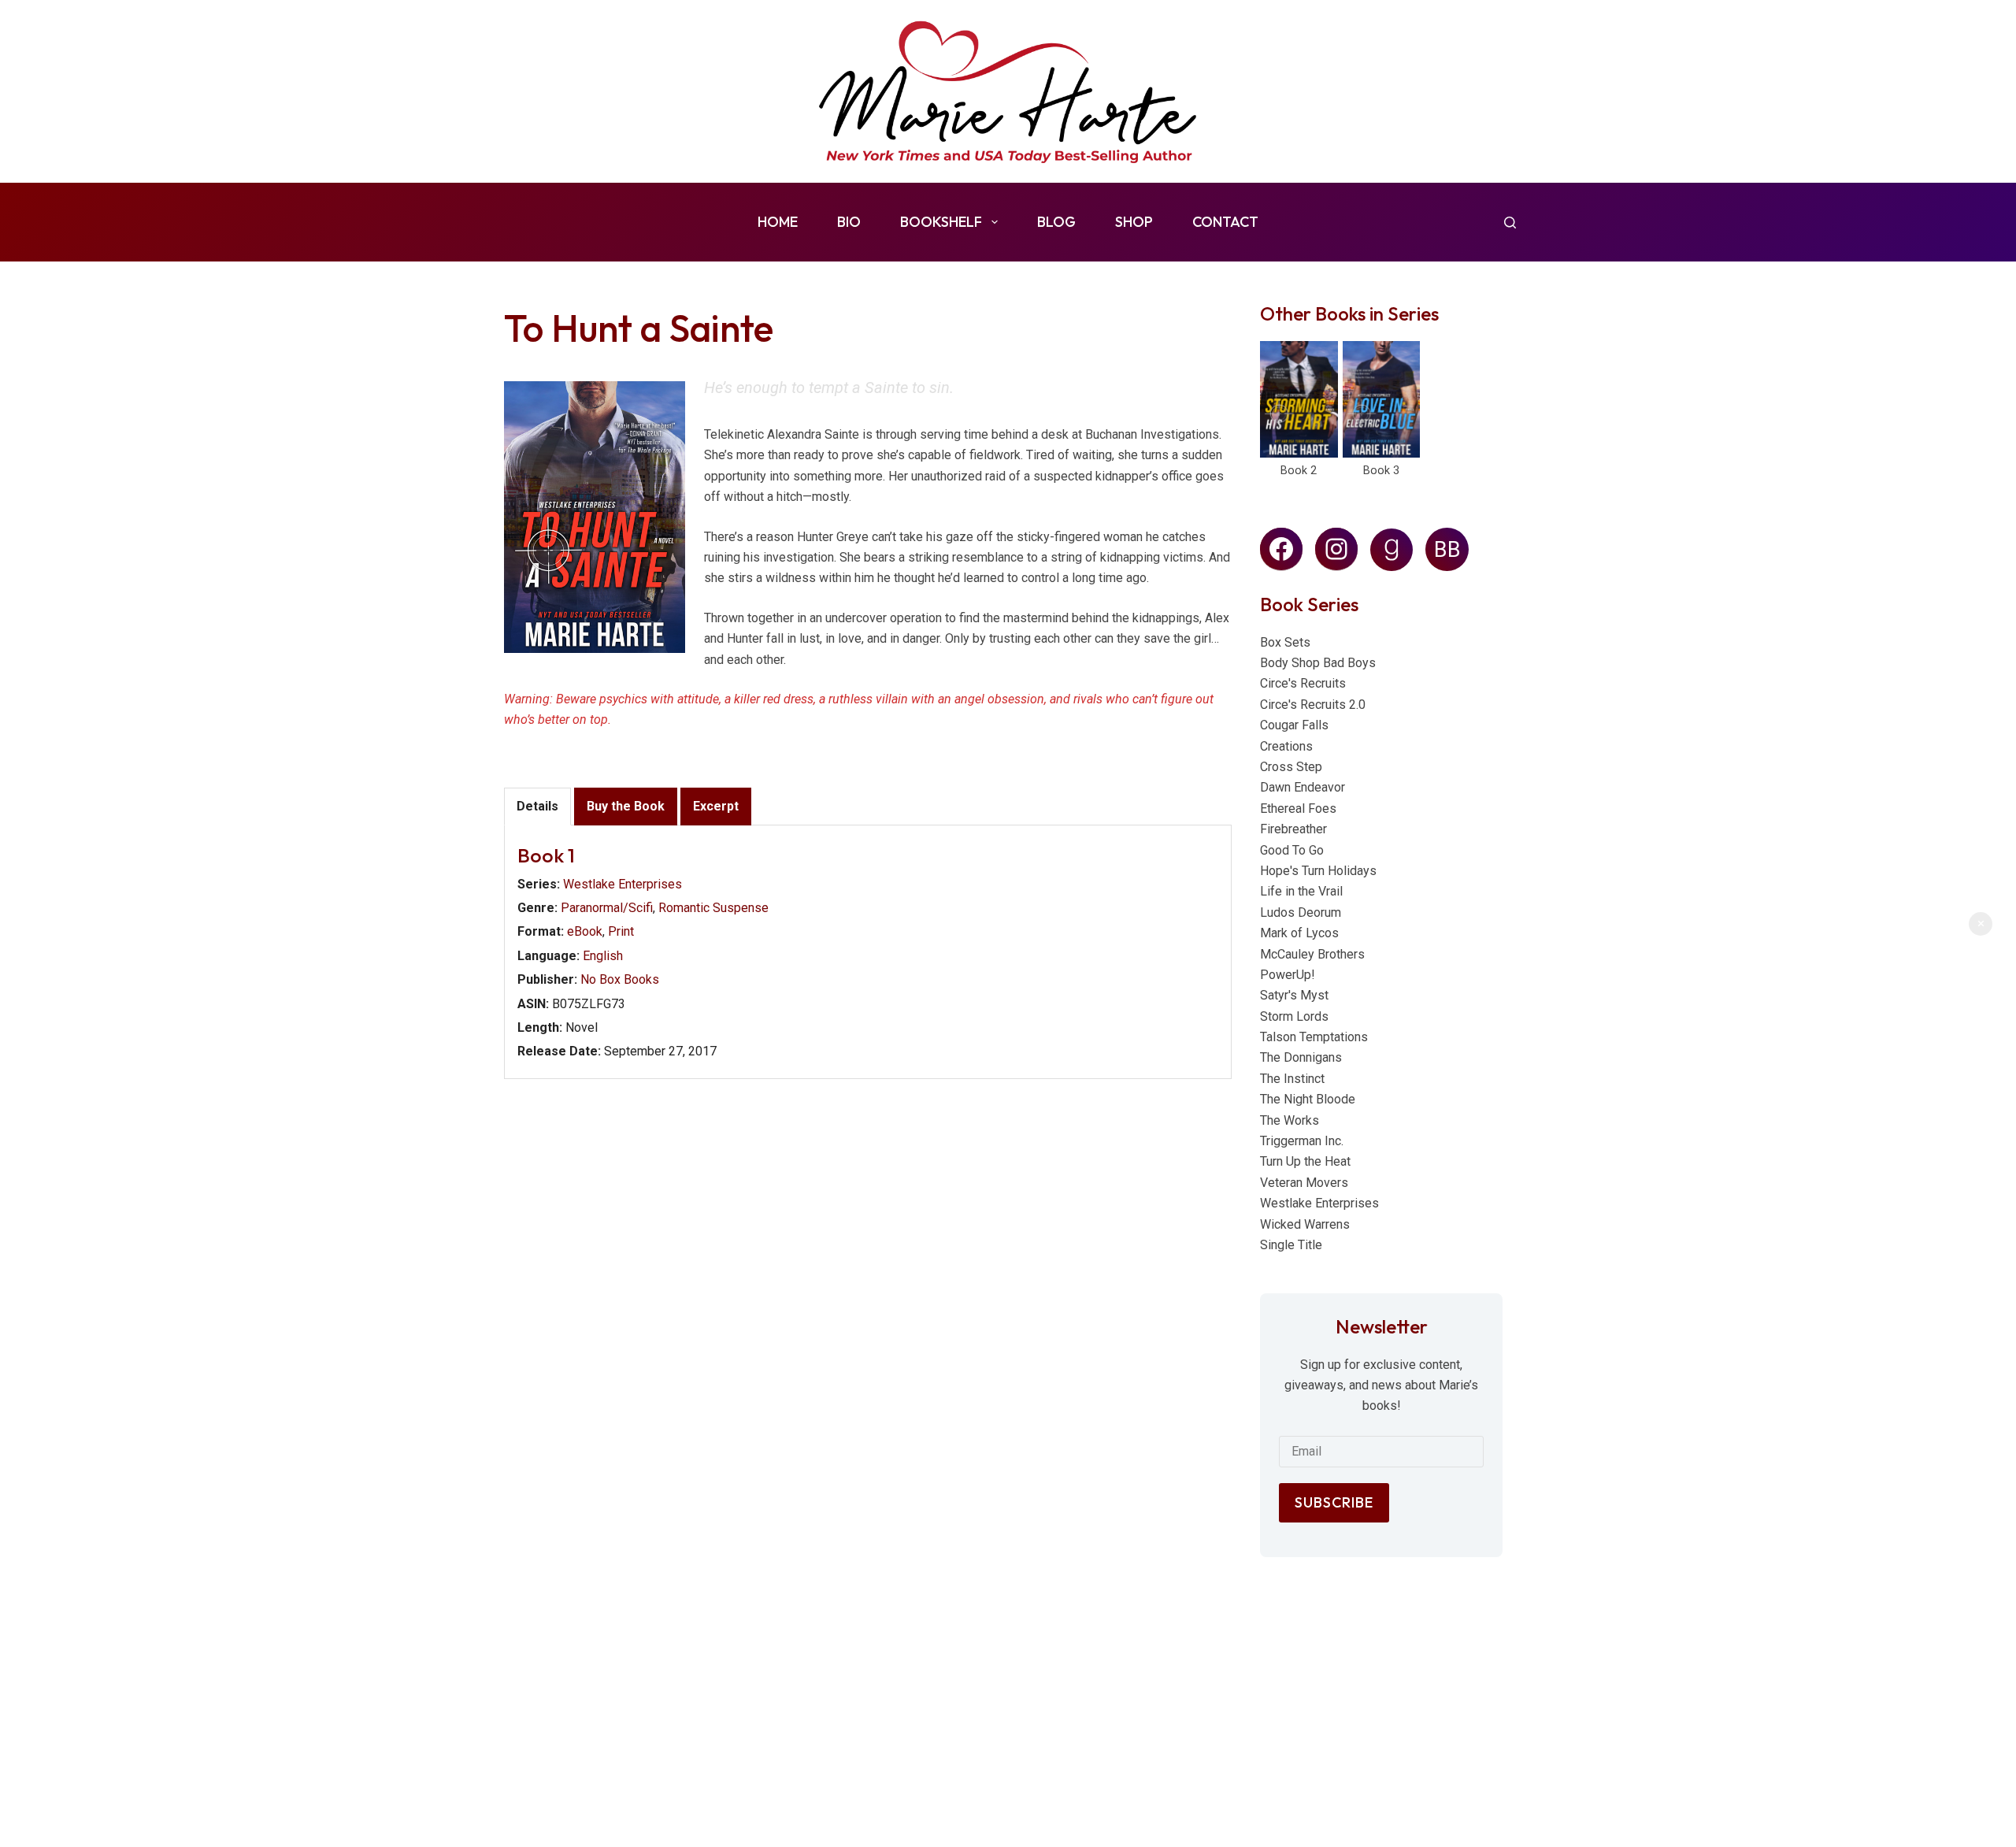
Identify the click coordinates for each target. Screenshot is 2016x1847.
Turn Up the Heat (1305, 1161)
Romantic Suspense (713, 908)
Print (621, 931)
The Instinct (1292, 1079)
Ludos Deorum (1301, 912)
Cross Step (1291, 767)
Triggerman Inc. (1302, 1141)
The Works (1290, 1120)
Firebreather (1293, 829)
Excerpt (716, 806)
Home (778, 222)
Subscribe (1334, 1502)
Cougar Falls (1294, 725)
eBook (585, 931)
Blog (1056, 222)
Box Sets (1285, 642)
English (603, 956)
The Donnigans (1301, 1057)
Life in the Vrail (1301, 891)
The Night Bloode (1308, 1099)
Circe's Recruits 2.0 (1313, 705)
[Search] (1510, 223)
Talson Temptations (1314, 1037)
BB (1447, 550)
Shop (1134, 222)
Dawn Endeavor (1303, 787)
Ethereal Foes (1298, 809)
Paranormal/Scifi (607, 908)
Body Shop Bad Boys (1318, 663)
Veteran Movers (1304, 1183)
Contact (1225, 222)
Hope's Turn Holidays (1318, 871)
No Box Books (620, 979)
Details (537, 806)
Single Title (1291, 1245)
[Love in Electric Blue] (1382, 399)
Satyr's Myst (1294, 995)
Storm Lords (1294, 1016)
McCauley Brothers (1312, 954)
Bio (849, 222)
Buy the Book (626, 806)
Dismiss (1981, 924)
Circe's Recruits (1303, 683)
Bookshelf (941, 222)
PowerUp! (1288, 975)
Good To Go (1292, 850)
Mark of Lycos (1299, 933)
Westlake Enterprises (623, 884)
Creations (1286, 746)
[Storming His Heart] (1299, 399)
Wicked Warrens (1305, 1224)
